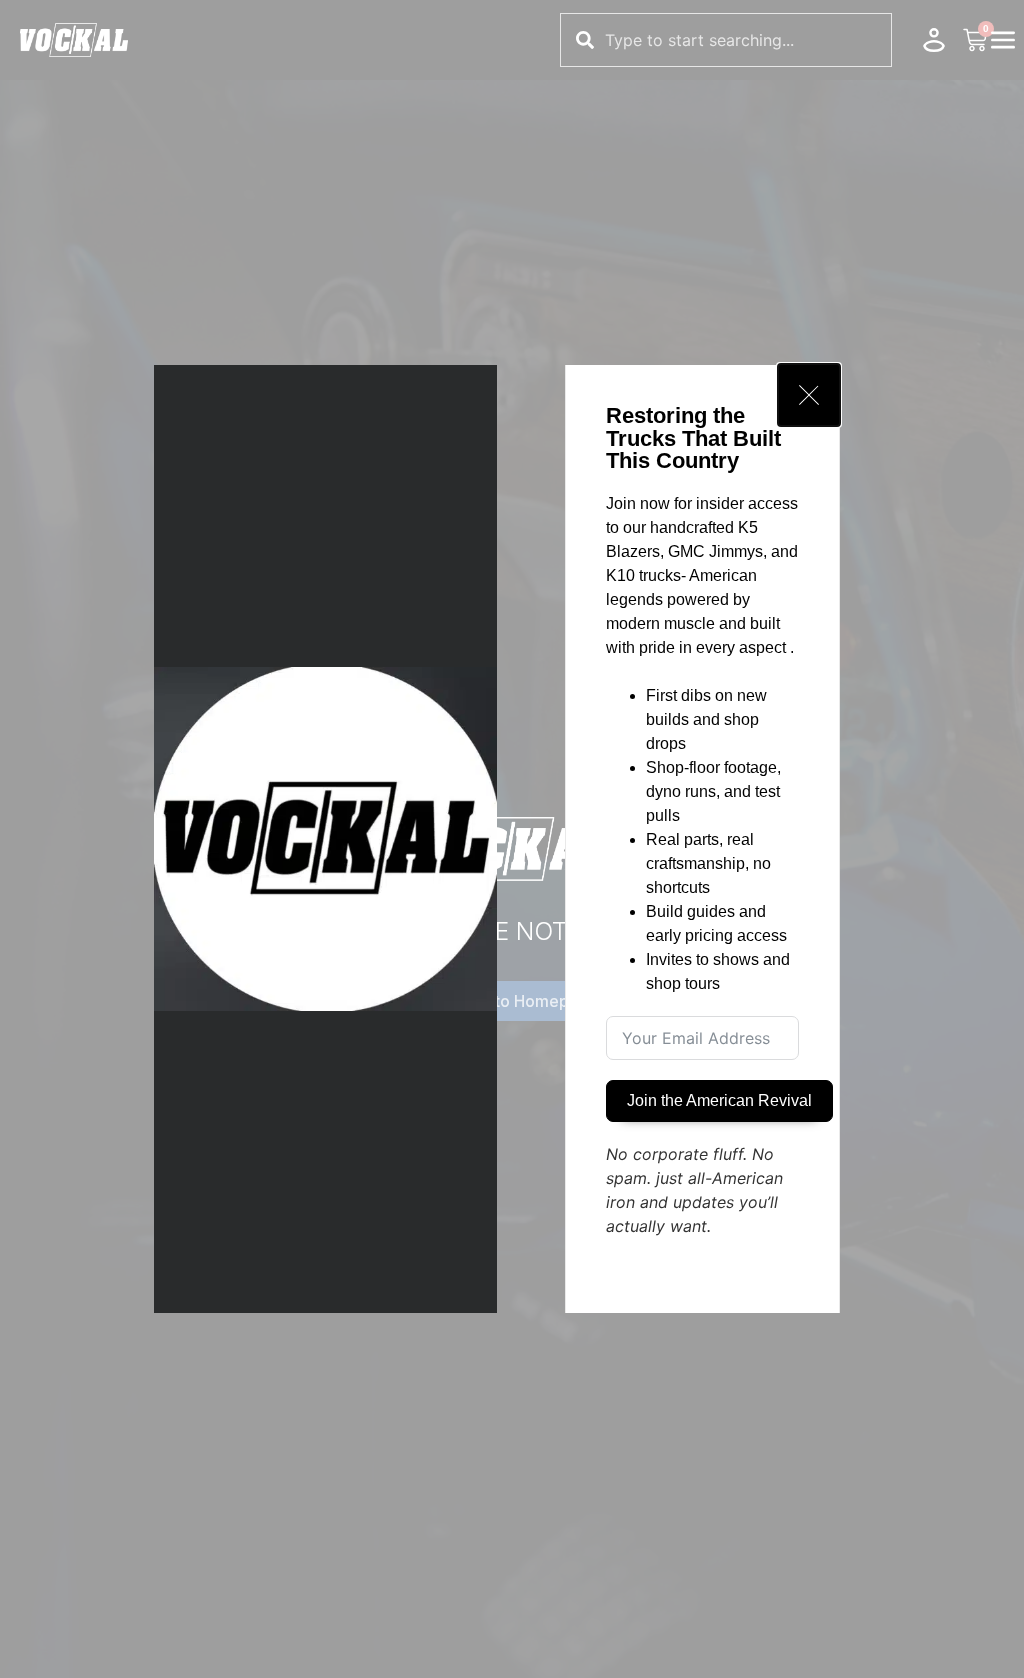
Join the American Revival (719, 1100)
